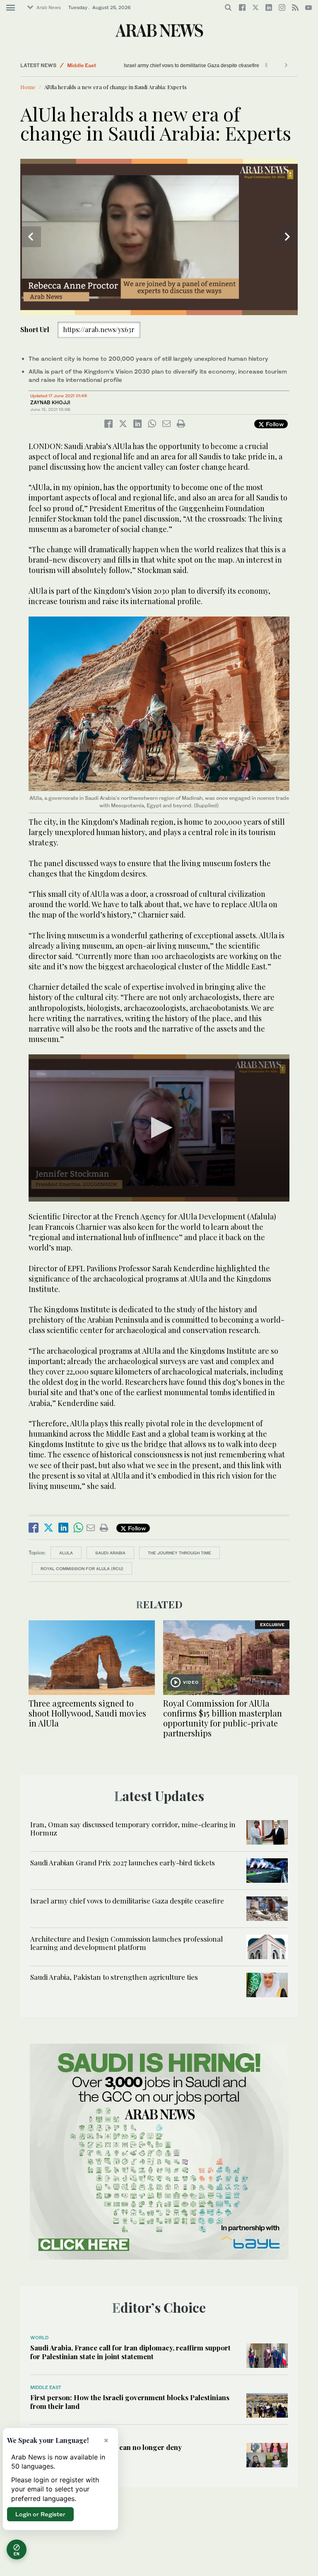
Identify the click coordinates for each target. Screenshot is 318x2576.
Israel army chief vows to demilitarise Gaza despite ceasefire (194, 66)
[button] (159, 1128)
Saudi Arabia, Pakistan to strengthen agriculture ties (114, 1977)
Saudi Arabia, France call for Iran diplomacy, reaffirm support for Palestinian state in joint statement (130, 2352)
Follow (274, 424)
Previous (31, 237)
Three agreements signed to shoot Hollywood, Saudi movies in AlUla (87, 1713)
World (39, 2338)
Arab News (49, 7)
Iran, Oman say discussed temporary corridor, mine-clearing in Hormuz (133, 1828)
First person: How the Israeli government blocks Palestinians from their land (130, 2401)
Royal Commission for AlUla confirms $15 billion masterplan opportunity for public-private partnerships (223, 1718)
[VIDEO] (226, 1657)
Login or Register (40, 2514)
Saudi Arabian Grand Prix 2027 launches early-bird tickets (123, 1862)
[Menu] (11, 8)
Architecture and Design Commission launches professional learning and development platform (126, 1943)
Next (287, 237)
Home (28, 87)
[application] (159, 237)
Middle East (82, 65)
